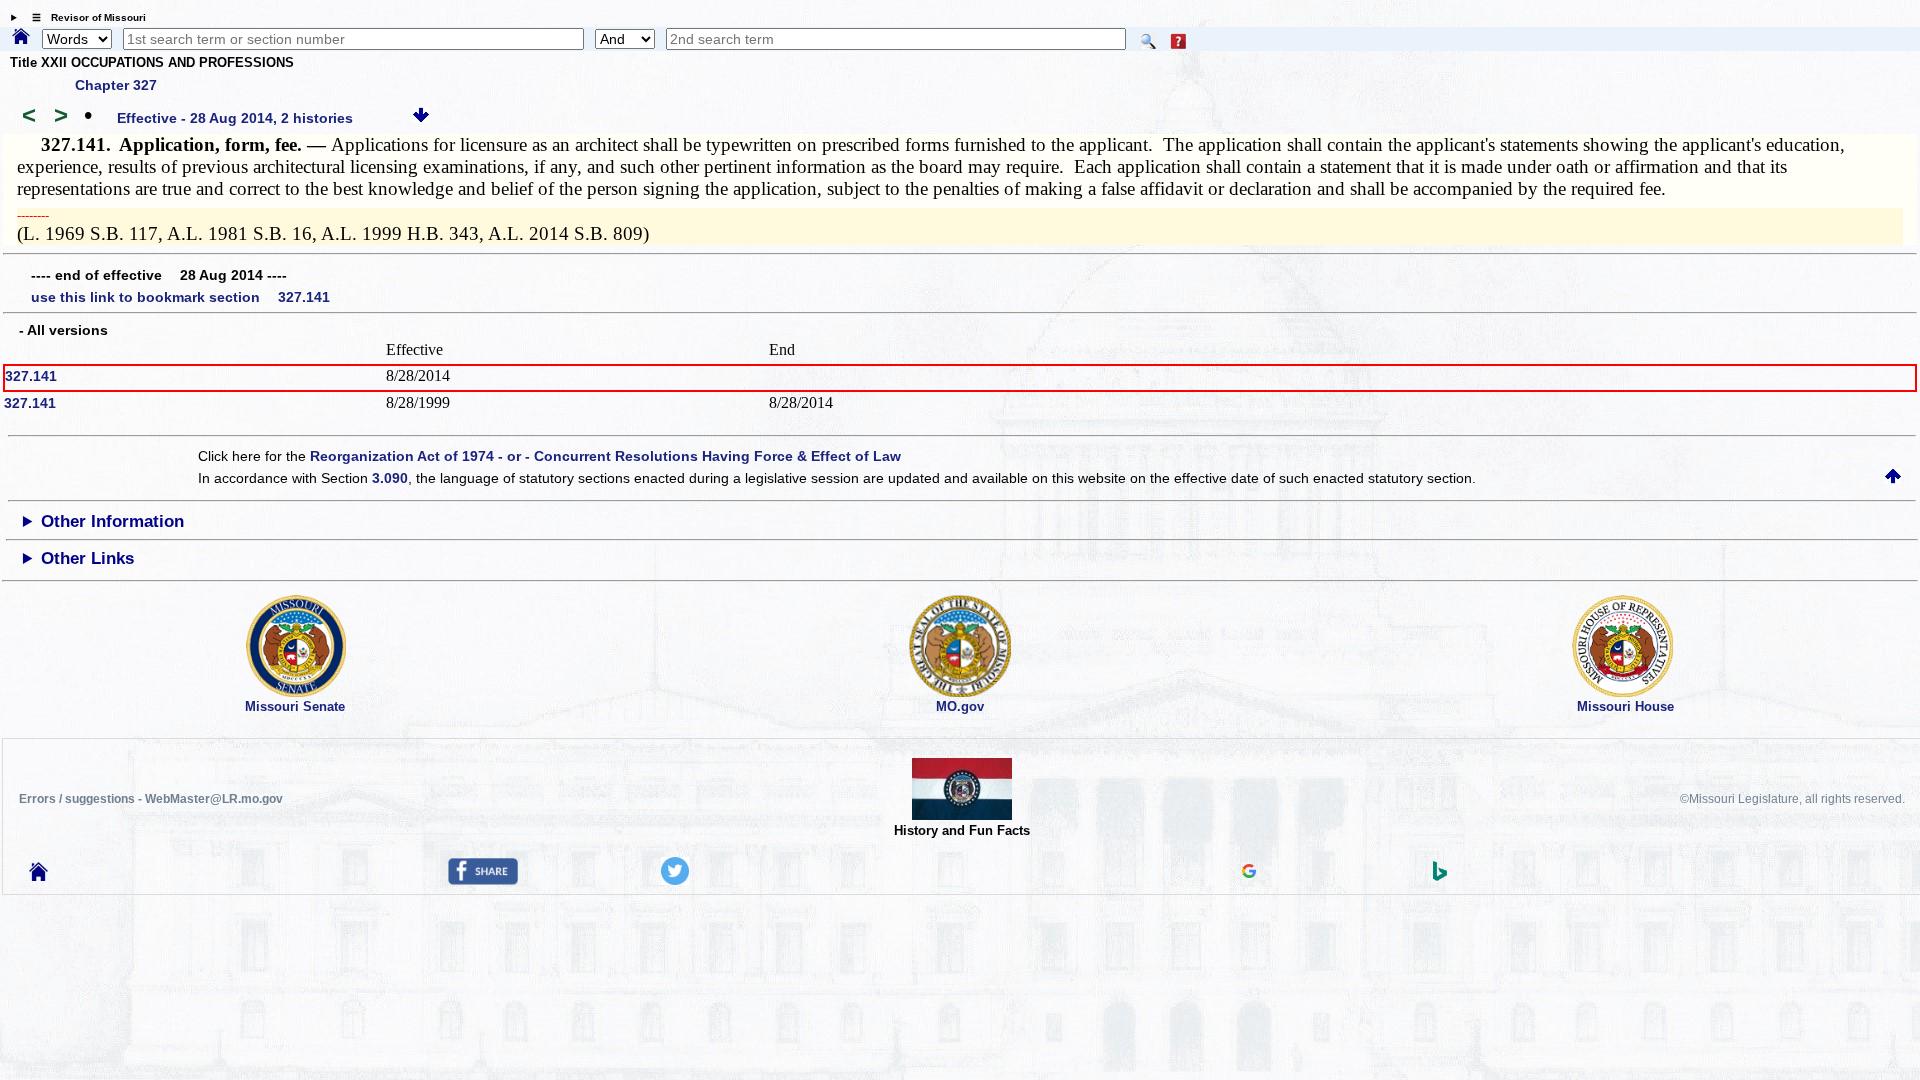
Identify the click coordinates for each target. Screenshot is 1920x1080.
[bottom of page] (421, 118)
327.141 (31, 376)
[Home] (21, 38)
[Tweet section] (675, 880)
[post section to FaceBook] (483, 880)
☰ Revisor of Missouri (84, 17)
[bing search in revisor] (1440, 876)
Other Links (87, 558)
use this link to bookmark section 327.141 (180, 297)
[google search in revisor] (1249, 873)
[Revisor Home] (39, 876)
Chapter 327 (116, 85)
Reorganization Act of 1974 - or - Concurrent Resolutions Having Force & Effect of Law (605, 456)
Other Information (112, 521)
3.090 (390, 478)
